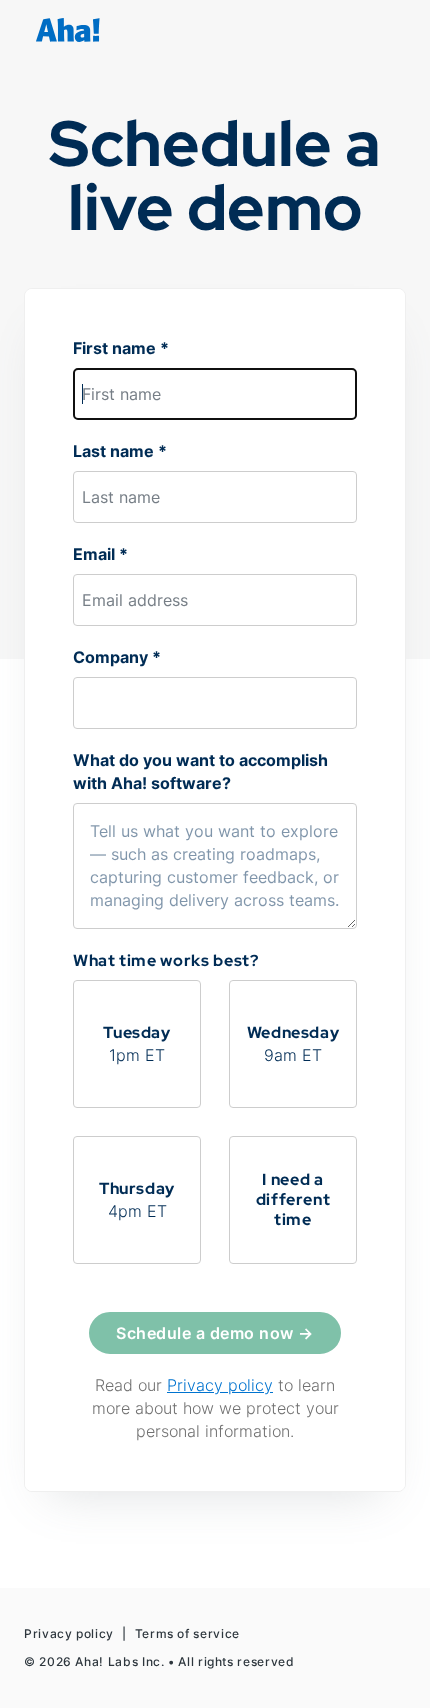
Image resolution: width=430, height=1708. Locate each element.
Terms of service (187, 1633)
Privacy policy (220, 1385)
